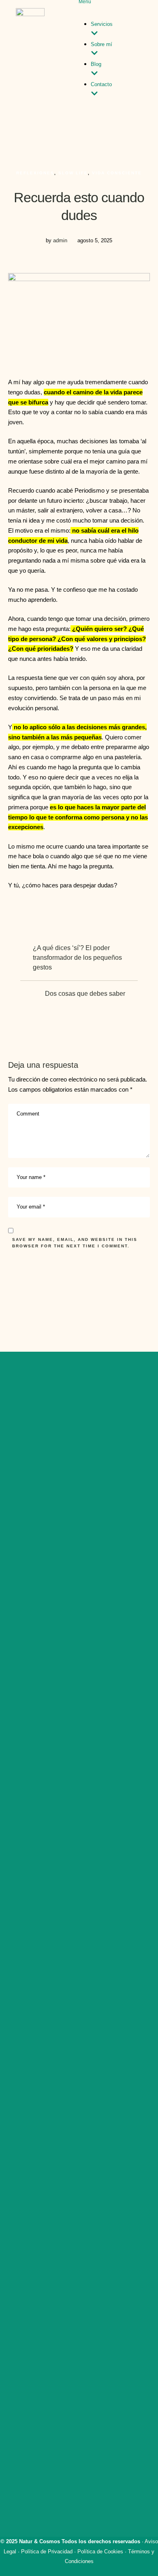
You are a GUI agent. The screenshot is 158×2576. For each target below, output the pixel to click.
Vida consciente (117, 173)
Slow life (73, 173)
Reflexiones (35, 173)
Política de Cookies (100, 2552)
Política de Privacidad (47, 2552)
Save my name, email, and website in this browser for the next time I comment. (75, 1243)
